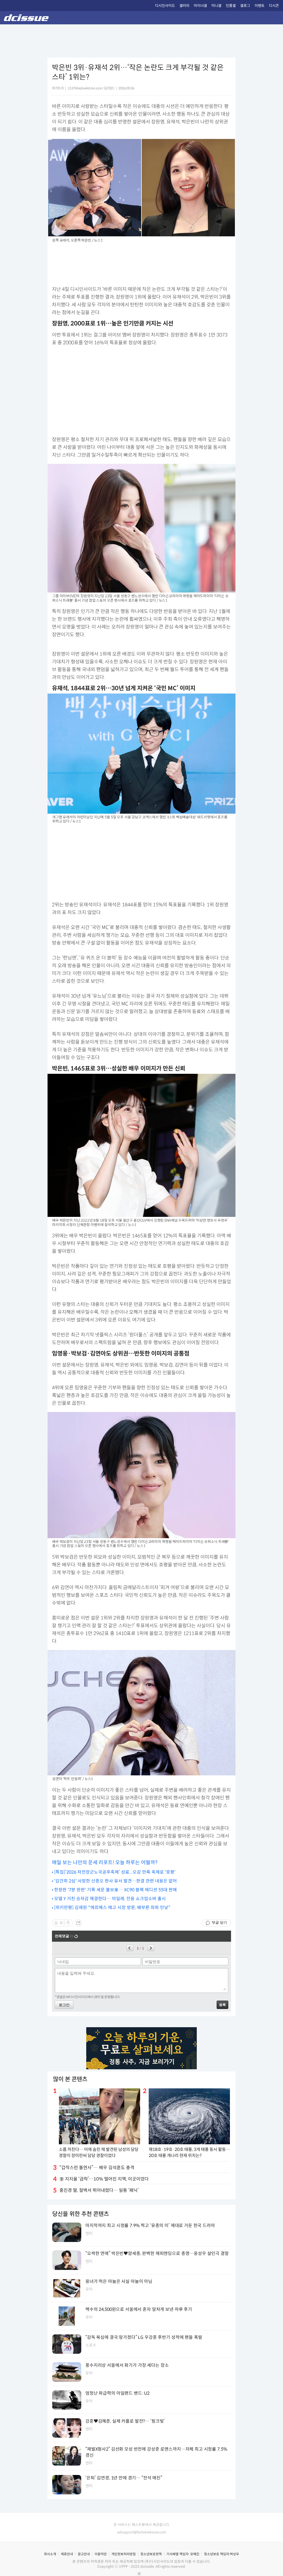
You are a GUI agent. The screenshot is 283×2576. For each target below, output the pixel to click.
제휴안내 (67, 2554)
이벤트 (260, 6)
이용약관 (101, 2554)
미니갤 (216, 6)
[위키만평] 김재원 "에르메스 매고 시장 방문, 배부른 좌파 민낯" (112, 1908)
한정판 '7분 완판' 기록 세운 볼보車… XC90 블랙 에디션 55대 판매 (116, 1890)
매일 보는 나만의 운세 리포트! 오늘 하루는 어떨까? (105, 1863)
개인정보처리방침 (124, 2554)
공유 (78, 1923)
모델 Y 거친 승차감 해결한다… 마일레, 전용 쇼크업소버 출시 (110, 1899)
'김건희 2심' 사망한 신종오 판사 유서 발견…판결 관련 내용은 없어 (116, 1881)
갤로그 (245, 6)
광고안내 (84, 2554)
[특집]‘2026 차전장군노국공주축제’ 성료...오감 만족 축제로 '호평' (115, 1872)
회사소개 (50, 2554)
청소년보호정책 (151, 2554)
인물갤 (231, 6)
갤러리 (184, 6)
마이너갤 (200, 6)
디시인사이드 (165, 6)
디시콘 (274, 6)
